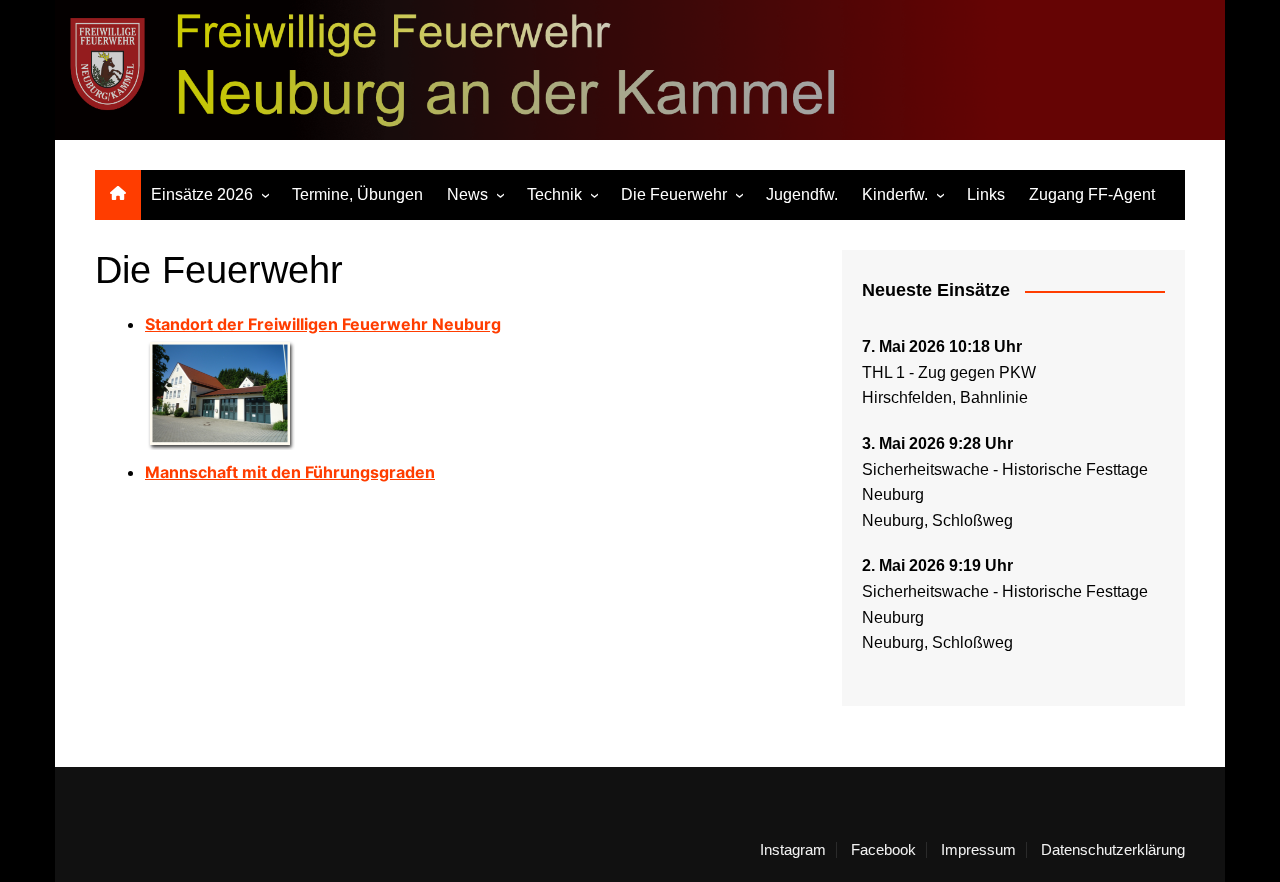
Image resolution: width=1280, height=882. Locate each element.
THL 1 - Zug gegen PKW (949, 372)
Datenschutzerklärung (1113, 850)
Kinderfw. (895, 194)
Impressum (978, 850)
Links (986, 194)
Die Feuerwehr (674, 194)
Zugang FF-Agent (1092, 194)
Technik (554, 194)
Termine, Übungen (357, 194)
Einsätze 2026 (202, 194)
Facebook (883, 850)
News (467, 194)
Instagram (793, 850)
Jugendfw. (802, 194)
